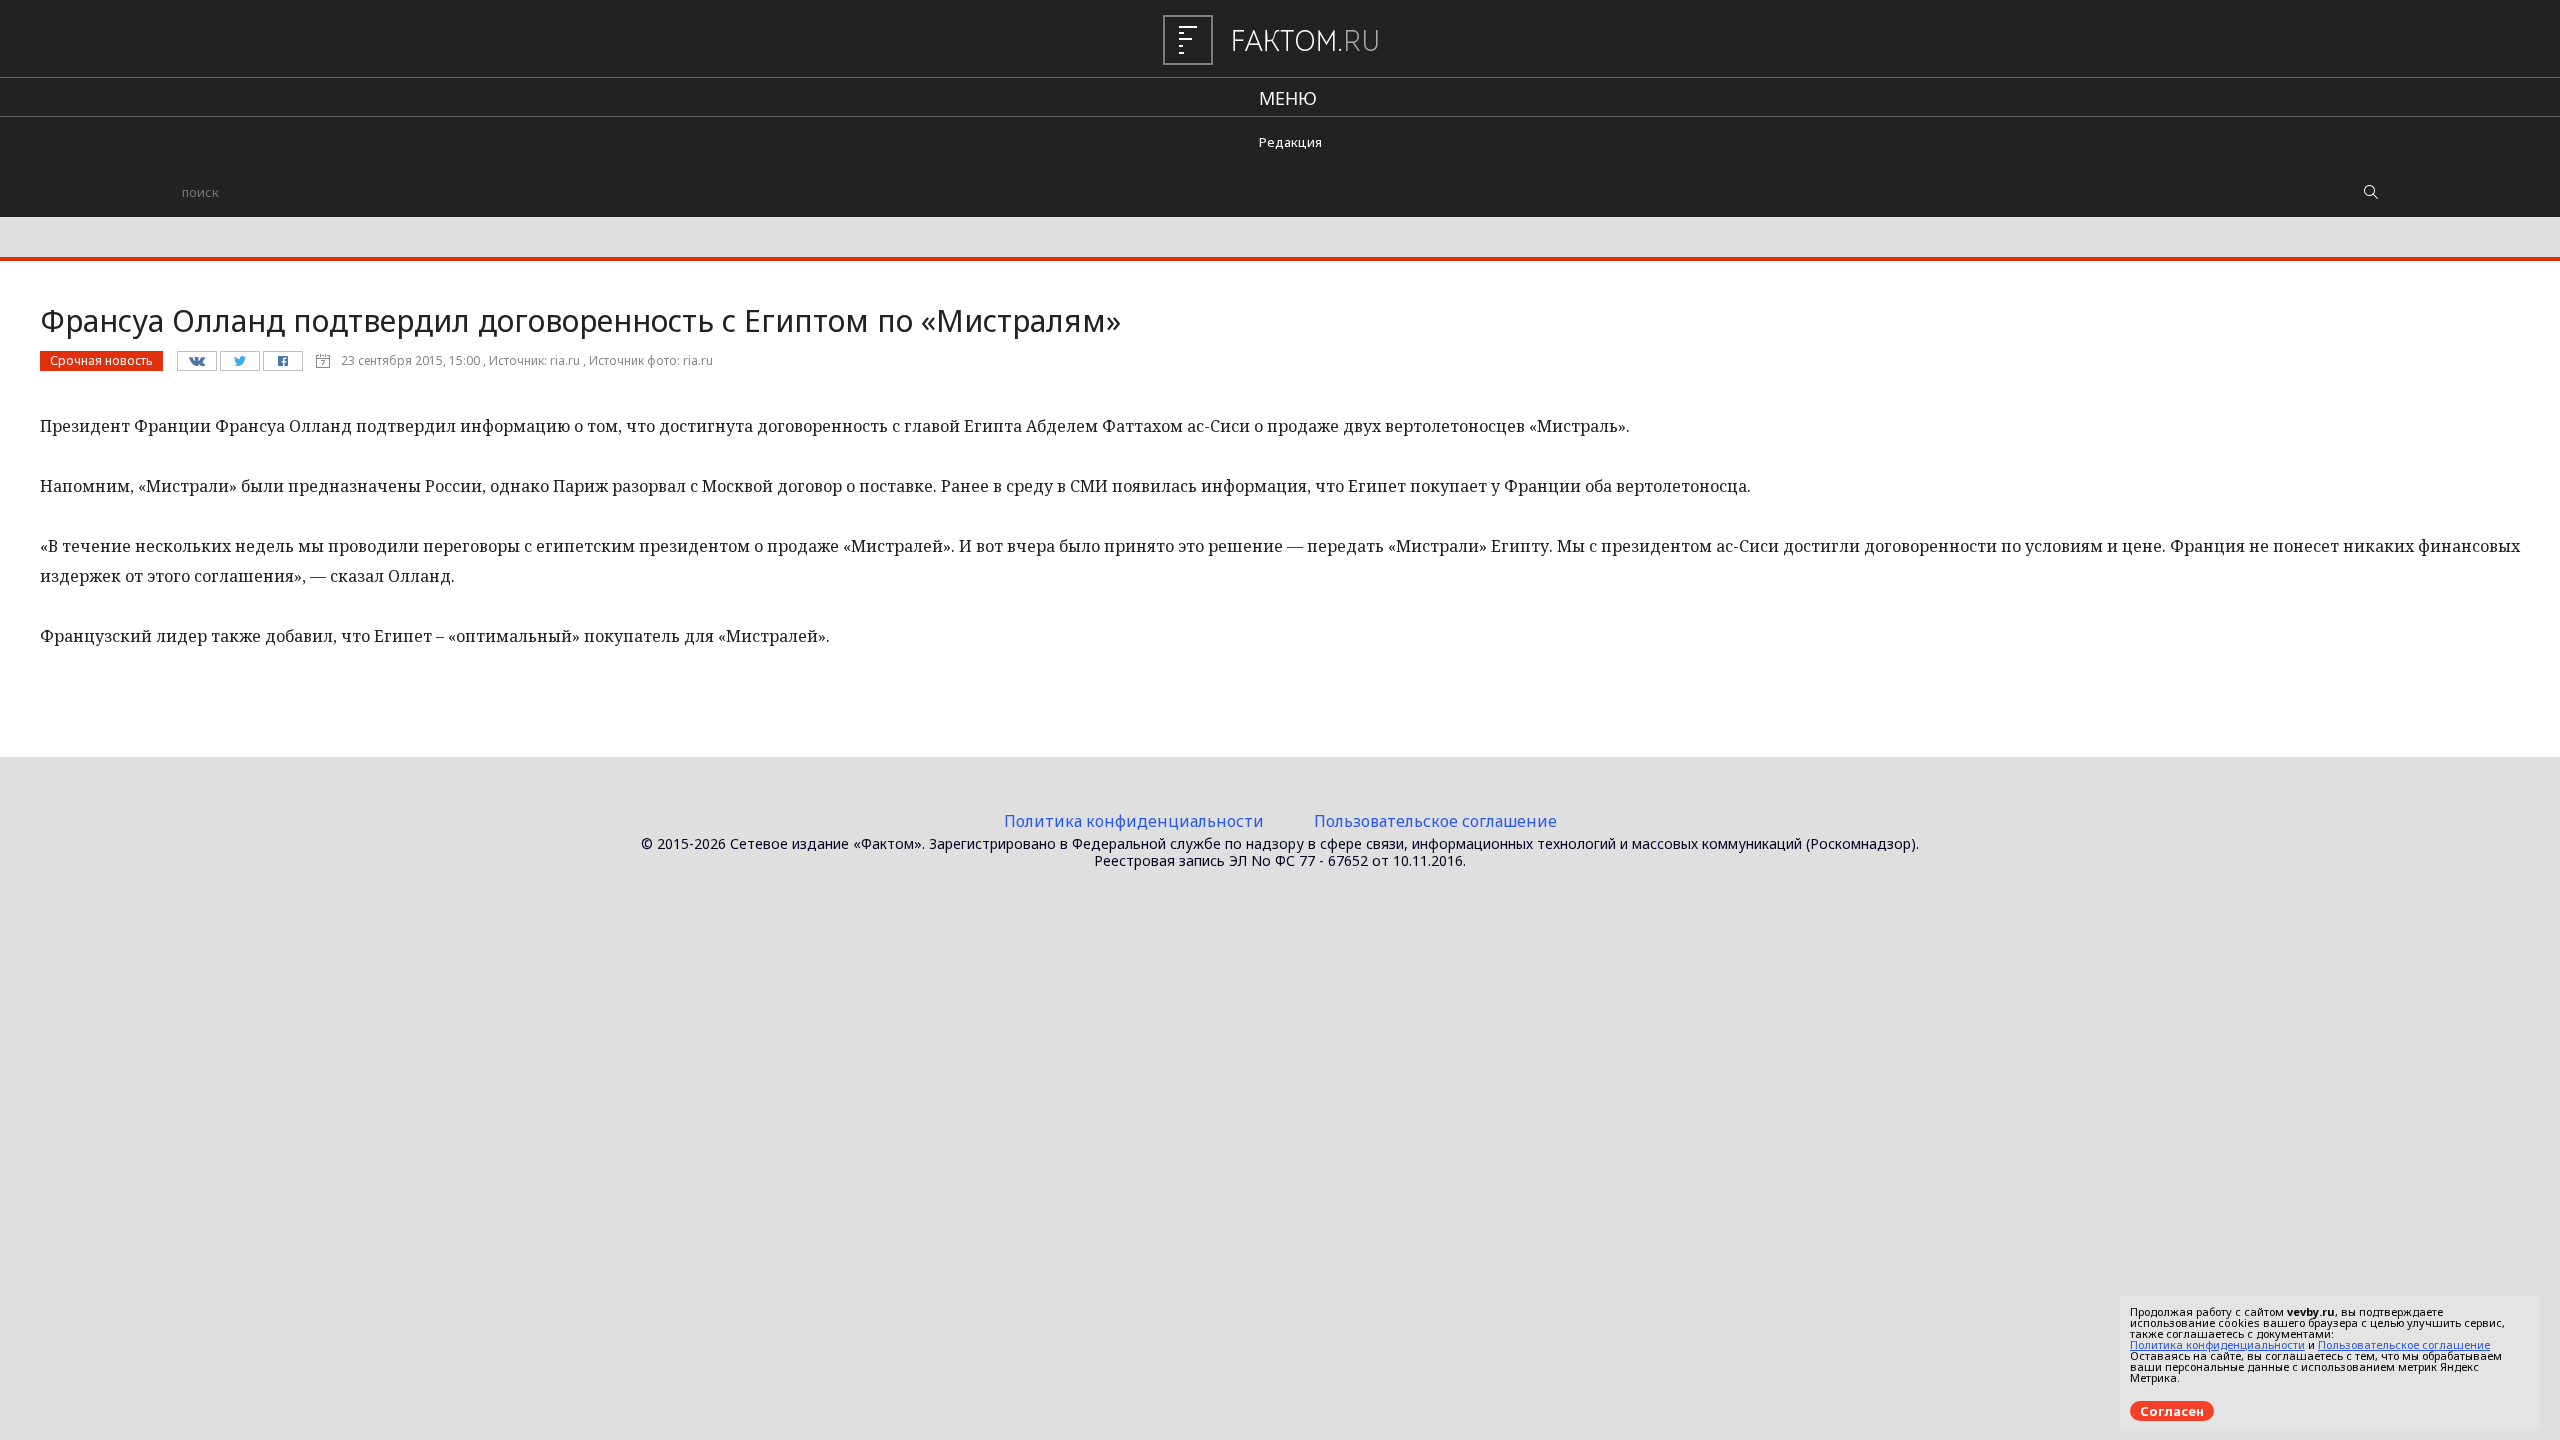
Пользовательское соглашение (1435, 821)
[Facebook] (282, 366)
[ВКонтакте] (196, 366)
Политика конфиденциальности (1134, 821)
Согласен (2172, 1411)
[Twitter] (239, 366)
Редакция (1290, 142)
